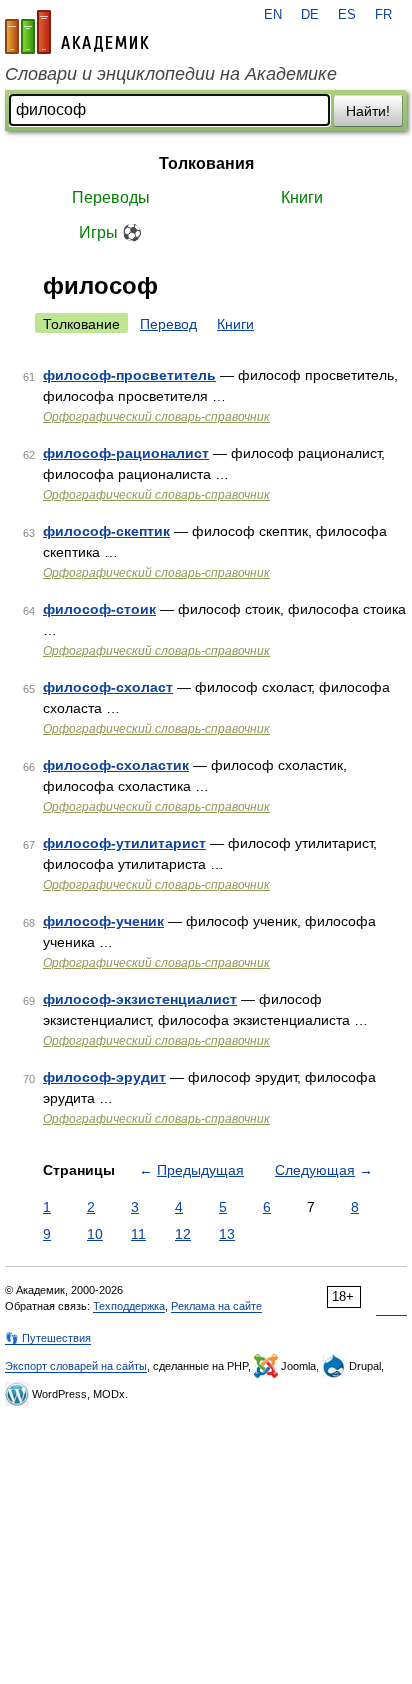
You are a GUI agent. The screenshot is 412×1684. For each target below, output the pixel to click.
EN (273, 15)
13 (227, 1234)
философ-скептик (106, 531)
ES (347, 15)
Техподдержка (129, 1306)
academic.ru (77, 32)
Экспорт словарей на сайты (76, 1366)
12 (183, 1234)
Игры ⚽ (110, 232)
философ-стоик (99, 609)
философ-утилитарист (124, 843)
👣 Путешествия (48, 1338)
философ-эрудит (104, 1077)
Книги (302, 197)
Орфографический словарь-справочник (156, 417)
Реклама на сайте (216, 1306)
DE (310, 15)
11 (138, 1234)
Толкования (206, 163)
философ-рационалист (126, 453)
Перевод (168, 324)
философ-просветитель (129, 375)
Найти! (368, 111)
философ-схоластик (116, 765)
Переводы (111, 197)
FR (383, 15)
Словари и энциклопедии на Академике (171, 74)
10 (95, 1234)
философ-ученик (103, 921)
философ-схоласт (108, 687)
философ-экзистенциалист (140, 999)
